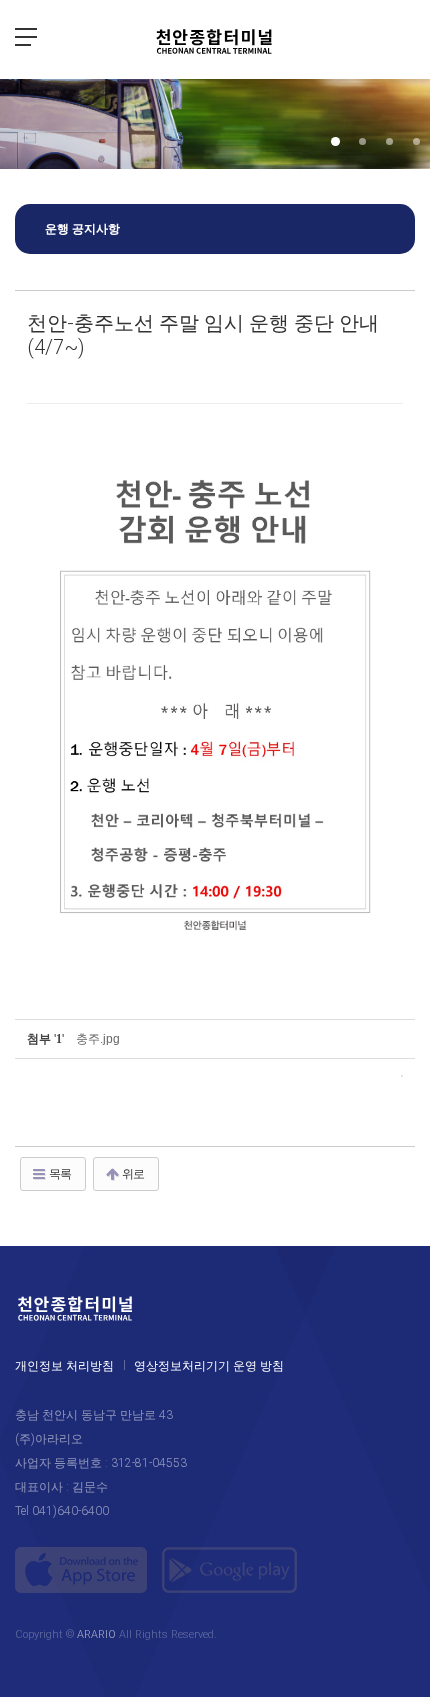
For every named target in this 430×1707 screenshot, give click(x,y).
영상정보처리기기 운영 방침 (209, 1366)
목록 (59, 1174)
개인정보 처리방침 (64, 1366)
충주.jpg (98, 1039)
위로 (132, 1174)
